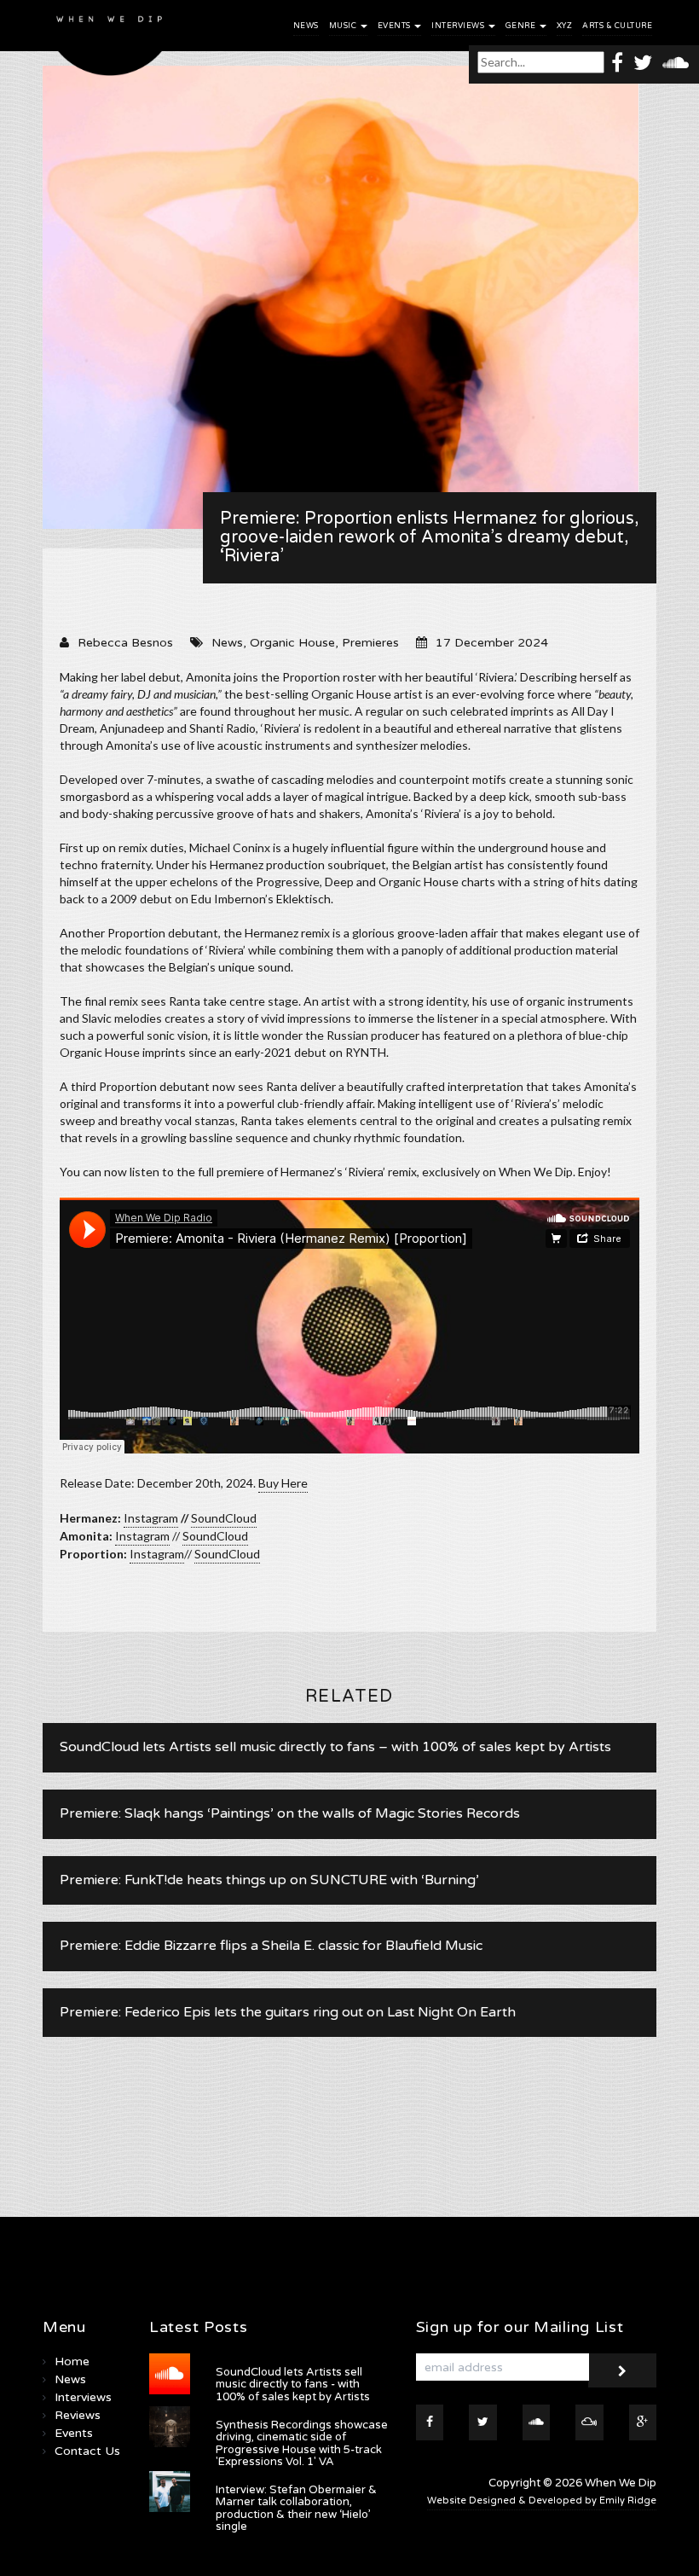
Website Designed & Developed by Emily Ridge (542, 2501)
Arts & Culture (617, 26)
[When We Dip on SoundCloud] (676, 62)
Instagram (151, 1518)
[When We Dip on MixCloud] (589, 2422)
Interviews (459, 26)
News (306, 26)
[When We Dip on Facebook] (617, 62)
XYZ (565, 26)
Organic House (292, 643)
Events (396, 26)
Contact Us (87, 2451)
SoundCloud (224, 1518)
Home (72, 2361)
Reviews (78, 2415)
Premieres (370, 643)
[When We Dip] (110, 42)
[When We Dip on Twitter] (643, 62)
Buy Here (283, 1483)
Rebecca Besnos (125, 643)
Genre (522, 26)
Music (344, 26)
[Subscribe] (622, 2370)
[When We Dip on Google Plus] (643, 2422)
